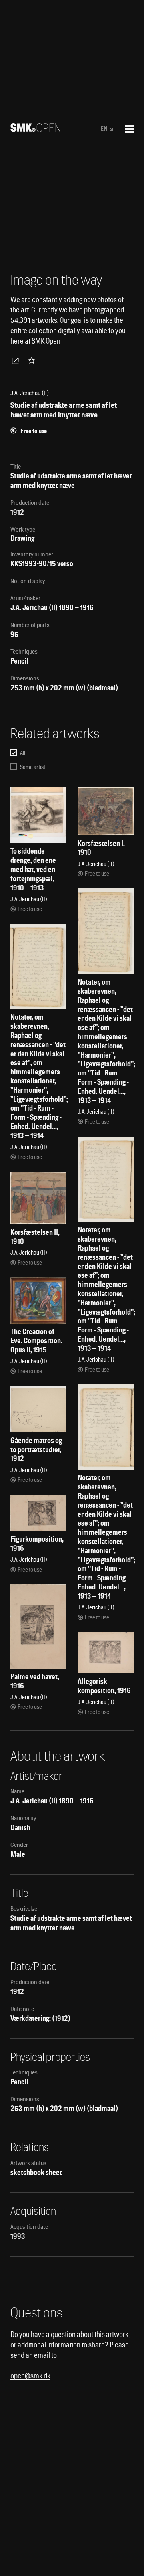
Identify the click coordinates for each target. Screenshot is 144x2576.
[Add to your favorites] (33, 360)
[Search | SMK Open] (35, 129)
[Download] (17, 360)
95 (14, 634)
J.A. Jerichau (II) (34, 608)
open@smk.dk (30, 2376)
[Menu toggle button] (129, 129)
